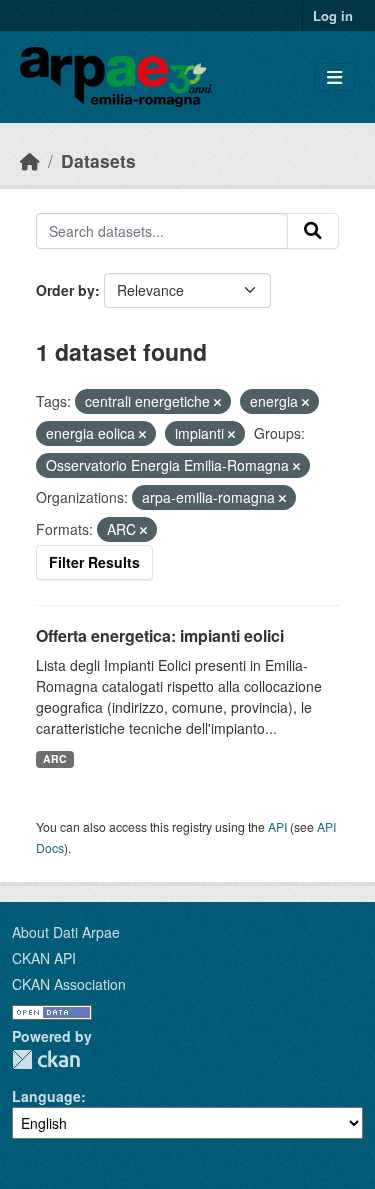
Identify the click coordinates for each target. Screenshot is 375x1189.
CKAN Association (69, 984)
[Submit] (313, 231)
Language (46, 1096)
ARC (55, 758)
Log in (333, 15)
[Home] (30, 160)
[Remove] (217, 402)
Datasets (98, 160)
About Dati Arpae (66, 932)
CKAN (46, 1059)
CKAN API (44, 958)
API (277, 826)
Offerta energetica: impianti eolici (160, 635)
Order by (65, 290)
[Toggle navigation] (334, 77)
